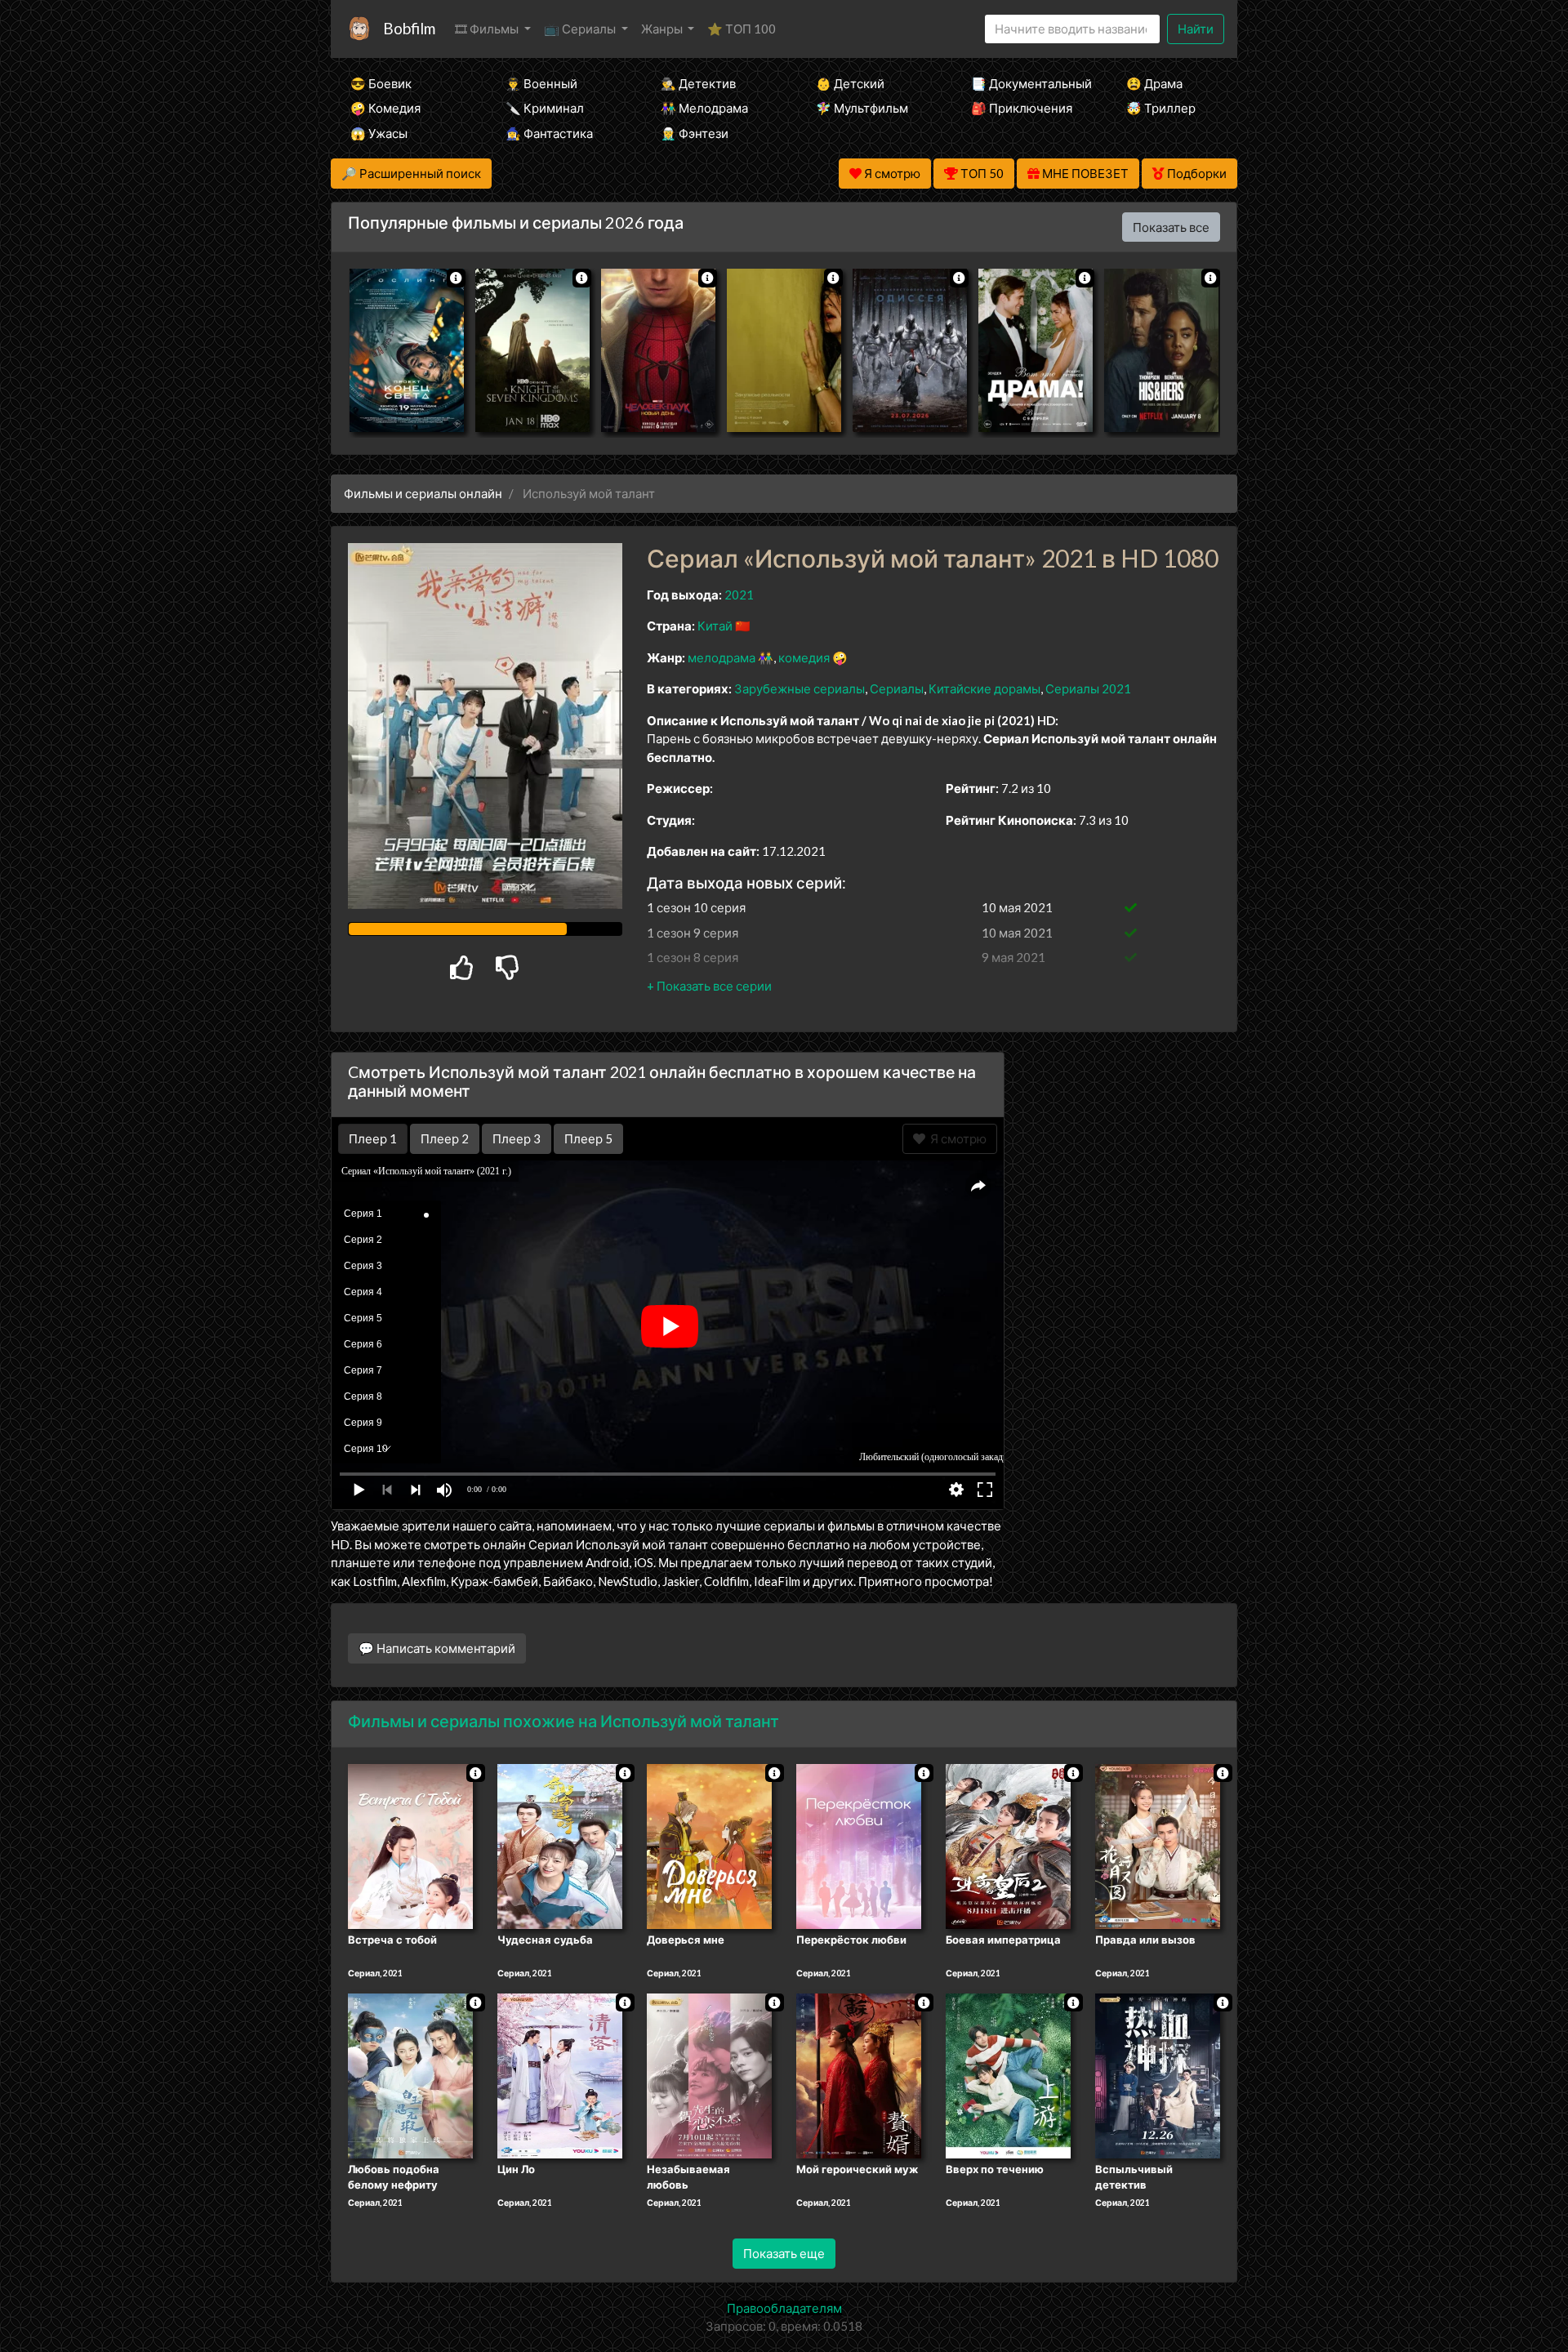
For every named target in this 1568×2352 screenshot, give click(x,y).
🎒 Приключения (1022, 108)
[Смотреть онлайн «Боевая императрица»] (1008, 1845)
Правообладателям (784, 2308)
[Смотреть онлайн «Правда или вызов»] (1158, 1845)
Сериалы (897, 688)
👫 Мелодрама (704, 108)
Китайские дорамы (984, 688)
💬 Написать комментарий (437, 1648)
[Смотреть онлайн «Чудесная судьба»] (560, 1845)
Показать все (1171, 227)
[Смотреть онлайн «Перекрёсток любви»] (859, 1845)
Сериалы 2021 (1088, 688)
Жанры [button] (663, 29)
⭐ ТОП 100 (742, 29)
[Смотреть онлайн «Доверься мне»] (709, 1845)
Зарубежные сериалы (800, 688)
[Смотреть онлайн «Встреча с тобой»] (410, 1845)
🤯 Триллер (1161, 108)
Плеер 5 (588, 1138)
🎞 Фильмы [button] (488, 29)
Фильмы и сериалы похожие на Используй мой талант (563, 1721)
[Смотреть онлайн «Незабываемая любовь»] (709, 2074)
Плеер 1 (373, 1138)
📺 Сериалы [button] (581, 29)
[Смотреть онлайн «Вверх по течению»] (1008, 2074)
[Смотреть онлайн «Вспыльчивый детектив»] (1158, 2074)
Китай (715, 626)
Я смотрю (956, 1138)
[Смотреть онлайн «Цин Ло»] (560, 2074)
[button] (709, 986)
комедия (804, 657)
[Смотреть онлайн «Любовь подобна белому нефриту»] (410, 2074)
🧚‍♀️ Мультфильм (862, 108)
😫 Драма (1154, 83)
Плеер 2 (445, 1138)
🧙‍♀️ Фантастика (549, 133)
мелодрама (722, 657)
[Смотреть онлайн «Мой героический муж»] (859, 2074)
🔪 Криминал (545, 108)
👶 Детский (850, 83)
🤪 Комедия (385, 108)
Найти (1196, 29)
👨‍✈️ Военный (541, 83)
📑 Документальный (1027, 83)
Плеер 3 (517, 1138)
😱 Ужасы (379, 133)
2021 (739, 595)
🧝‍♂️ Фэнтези (695, 133)
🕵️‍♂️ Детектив (698, 83)
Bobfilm (409, 28)
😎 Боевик (381, 83)
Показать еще (784, 2253)
